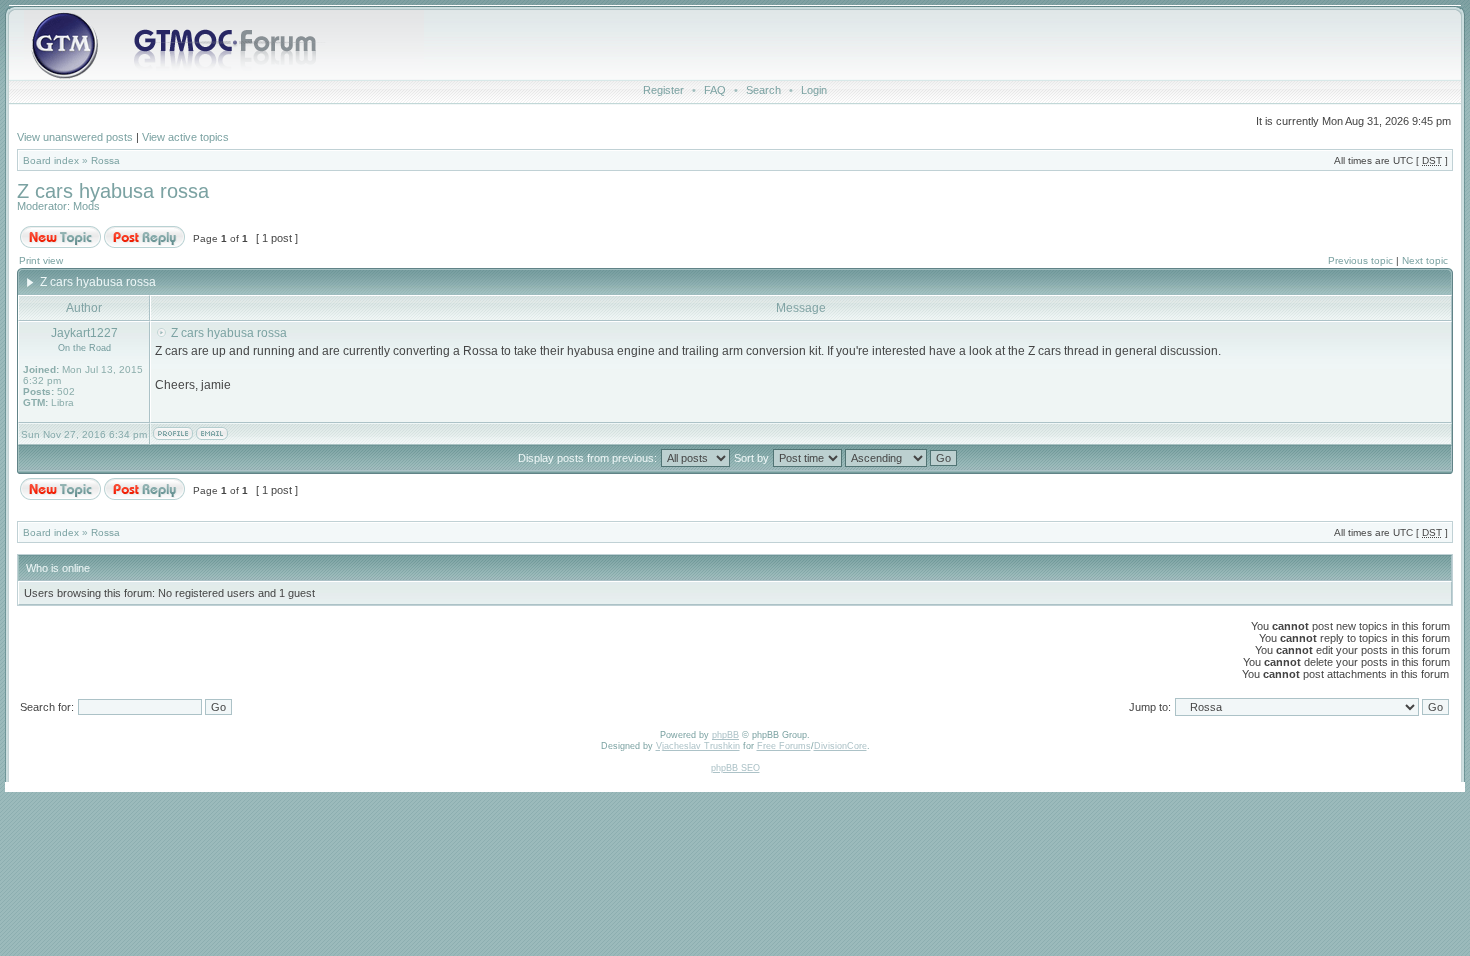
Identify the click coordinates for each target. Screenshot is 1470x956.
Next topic (1425, 260)
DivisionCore (840, 746)
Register (663, 90)
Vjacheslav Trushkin (698, 746)
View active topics (185, 137)
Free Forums (784, 746)
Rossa (105, 160)
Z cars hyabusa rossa (113, 191)
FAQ (715, 90)
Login (814, 90)
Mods (86, 206)
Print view (41, 260)
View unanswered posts (75, 137)
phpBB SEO (735, 768)
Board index (51, 160)
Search (763, 90)
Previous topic (1360, 260)
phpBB (725, 735)
